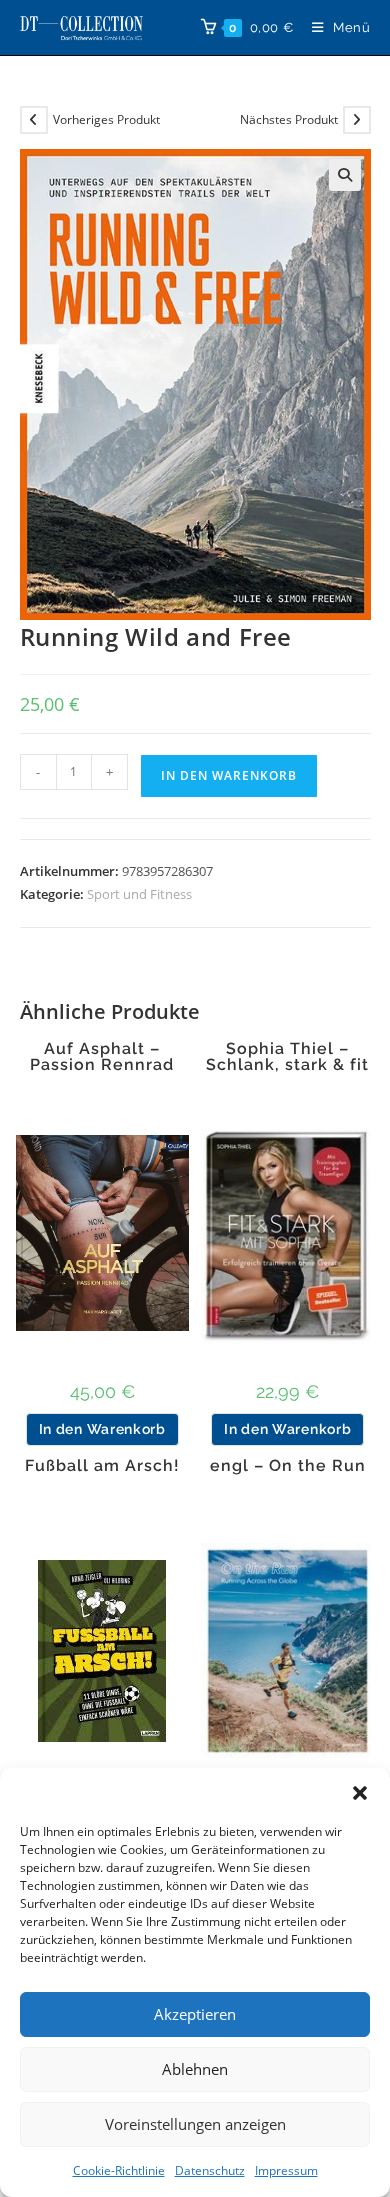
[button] (360, 1793)
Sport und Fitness (139, 894)
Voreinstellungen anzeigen (195, 2124)
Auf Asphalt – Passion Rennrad (102, 1057)
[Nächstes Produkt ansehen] (357, 120)
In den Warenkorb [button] (102, 1429)
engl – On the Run (288, 1466)
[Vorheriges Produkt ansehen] (34, 120)
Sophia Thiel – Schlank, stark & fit (287, 1057)
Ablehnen (195, 2069)
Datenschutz (210, 2170)
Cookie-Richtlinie (119, 2170)
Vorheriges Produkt (106, 119)
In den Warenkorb (229, 775)
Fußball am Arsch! (102, 1466)
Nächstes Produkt (289, 119)
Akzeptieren (195, 2014)
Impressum (286, 2170)
